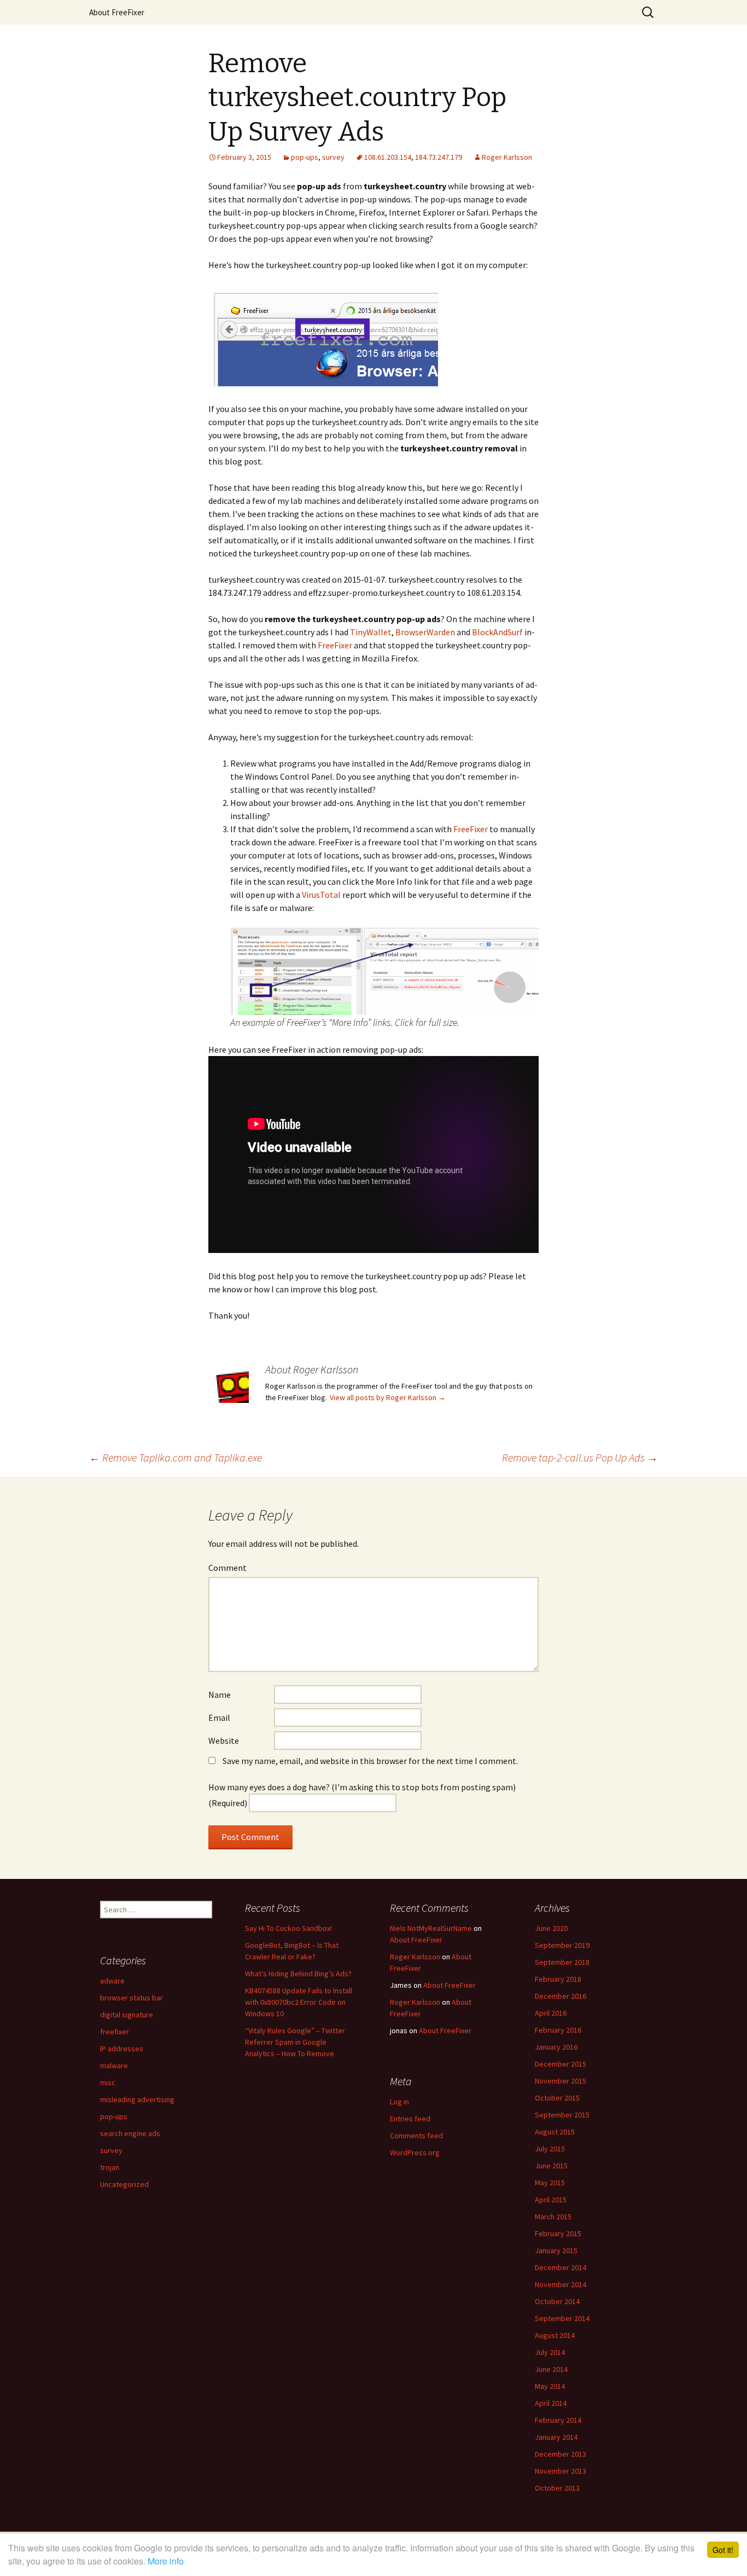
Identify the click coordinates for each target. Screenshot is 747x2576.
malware (114, 2066)
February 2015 (558, 2233)
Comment (227, 1568)
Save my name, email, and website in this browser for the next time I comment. (370, 1761)
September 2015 (562, 2115)
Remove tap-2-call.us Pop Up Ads (580, 1457)
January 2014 (556, 2437)
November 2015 (561, 2081)
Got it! (723, 2550)
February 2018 (558, 1979)
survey (333, 157)
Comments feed (416, 2136)
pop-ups (305, 157)
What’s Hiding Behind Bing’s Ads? (298, 1974)
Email (219, 1718)
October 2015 (557, 2098)
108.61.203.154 (388, 157)
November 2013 (561, 2471)
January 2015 (556, 2250)
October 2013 (557, 2488)
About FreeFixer (117, 12)
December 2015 (561, 2064)
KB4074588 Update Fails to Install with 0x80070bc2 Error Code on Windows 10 (299, 2002)
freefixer (115, 2032)
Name (220, 1695)
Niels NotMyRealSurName (431, 1928)
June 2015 (551, 2166)
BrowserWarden (425, 632)
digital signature (127, 2015)
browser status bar (132, 1998)
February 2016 (558, 2030)
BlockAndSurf (497, 632)
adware (112, 1981)
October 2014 (557, 2301)
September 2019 (562, 1945)
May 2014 (550, 2386)
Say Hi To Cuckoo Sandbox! (288, 1928)
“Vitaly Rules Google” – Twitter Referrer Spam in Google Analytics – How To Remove (295, 2042)
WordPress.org (415, 2153)
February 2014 (558, 2420)
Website (224, 1740)
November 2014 (561, 2284)
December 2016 (561, 1996)
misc (108, 2082)
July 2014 (550, 2352)
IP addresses (122, 2049)
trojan (110, 2167)
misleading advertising (137, 2099)
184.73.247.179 (439, 157)
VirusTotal (321, 895)
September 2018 (562, 1962)
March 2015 (553, 2217)
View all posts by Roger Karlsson (388, 1397)
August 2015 (555, 2132)
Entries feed (410, 2119)
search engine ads (130, 2133)
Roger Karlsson (507, 157)
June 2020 (551, 1928)
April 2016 (551, 2013)
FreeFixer (335, 645)
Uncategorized (124, 2184)
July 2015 (550, 2149)
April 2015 (551, 2200)
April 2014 (551, 2403)
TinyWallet (371, 632)
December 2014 (561, 2267)
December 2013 (561, 2454)
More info (166, 2561)
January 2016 (556, 2047)
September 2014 (562, 2318)
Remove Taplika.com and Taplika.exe (176, 1457)
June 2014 (551, 2369)
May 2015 (550, 2183)
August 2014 (555, 2335)
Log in (399, 2102)
